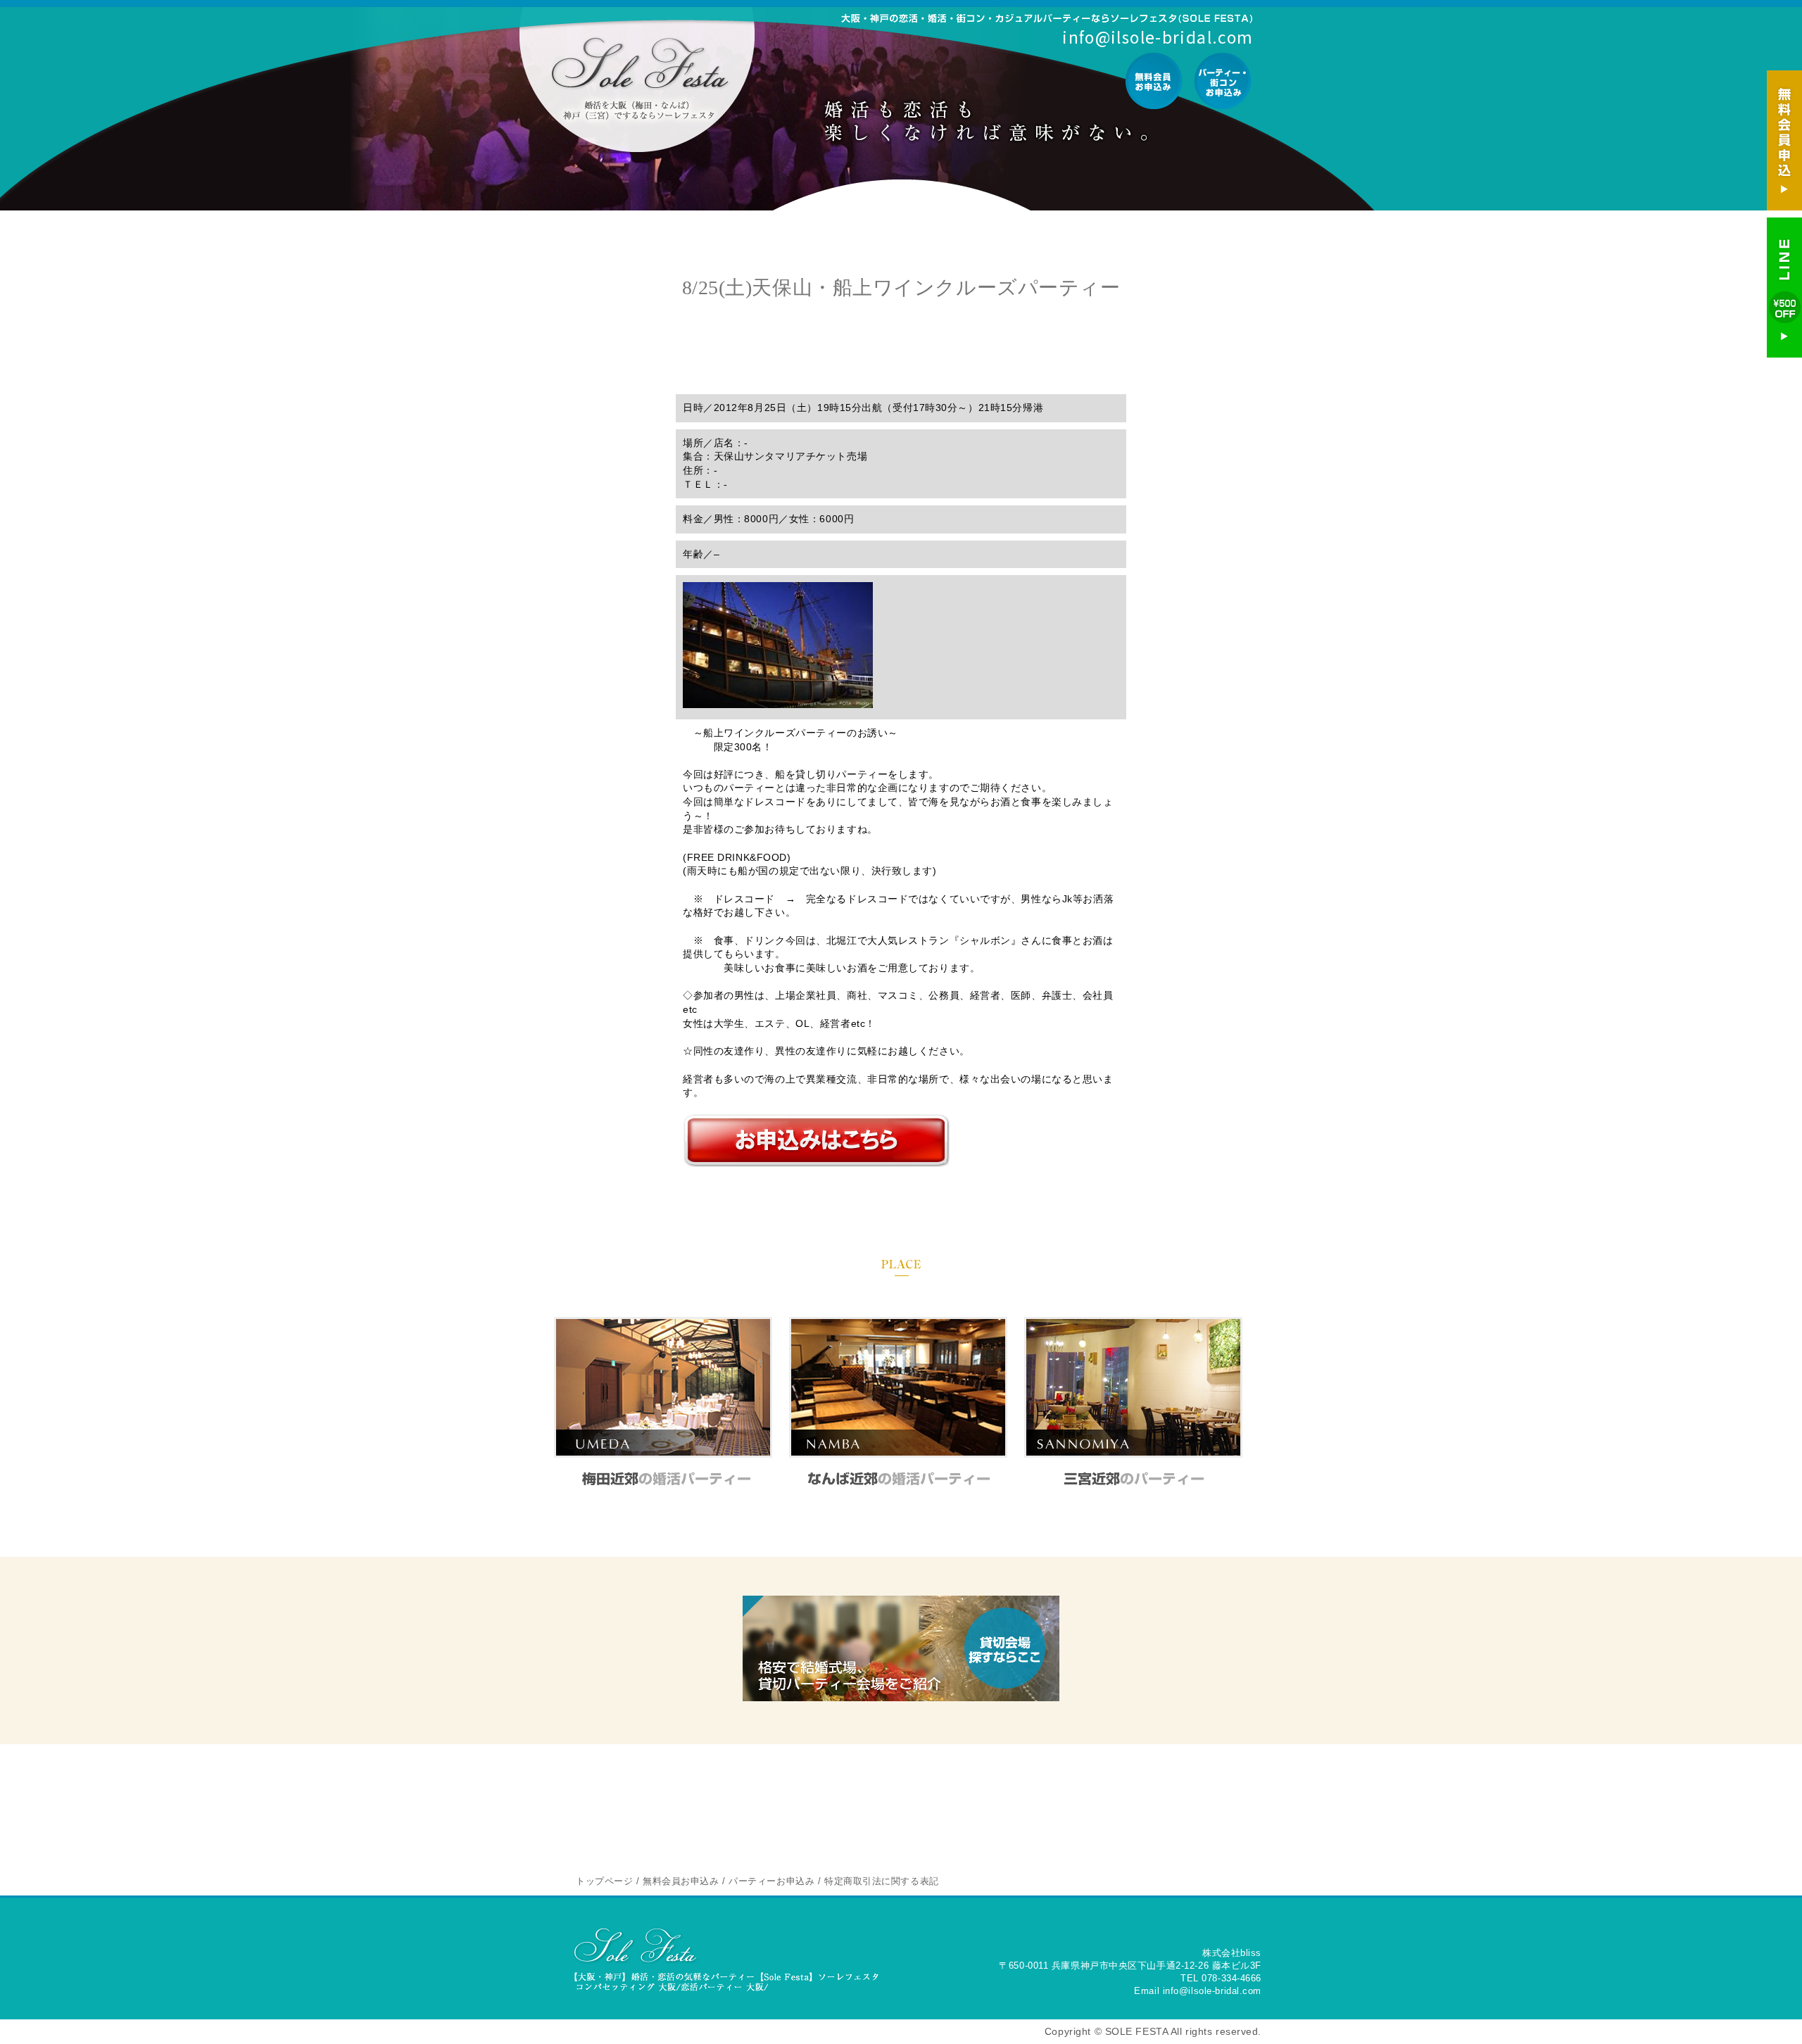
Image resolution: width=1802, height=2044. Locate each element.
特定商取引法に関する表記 (882, 1881)
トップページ (604, 1881)
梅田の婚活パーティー (663, 1478)
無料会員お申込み (1154, 81)
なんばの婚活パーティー (899, 1478)
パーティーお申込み (1222, 81)
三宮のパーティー (1134, 1478)
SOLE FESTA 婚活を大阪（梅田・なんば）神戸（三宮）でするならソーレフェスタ (639, 79)
